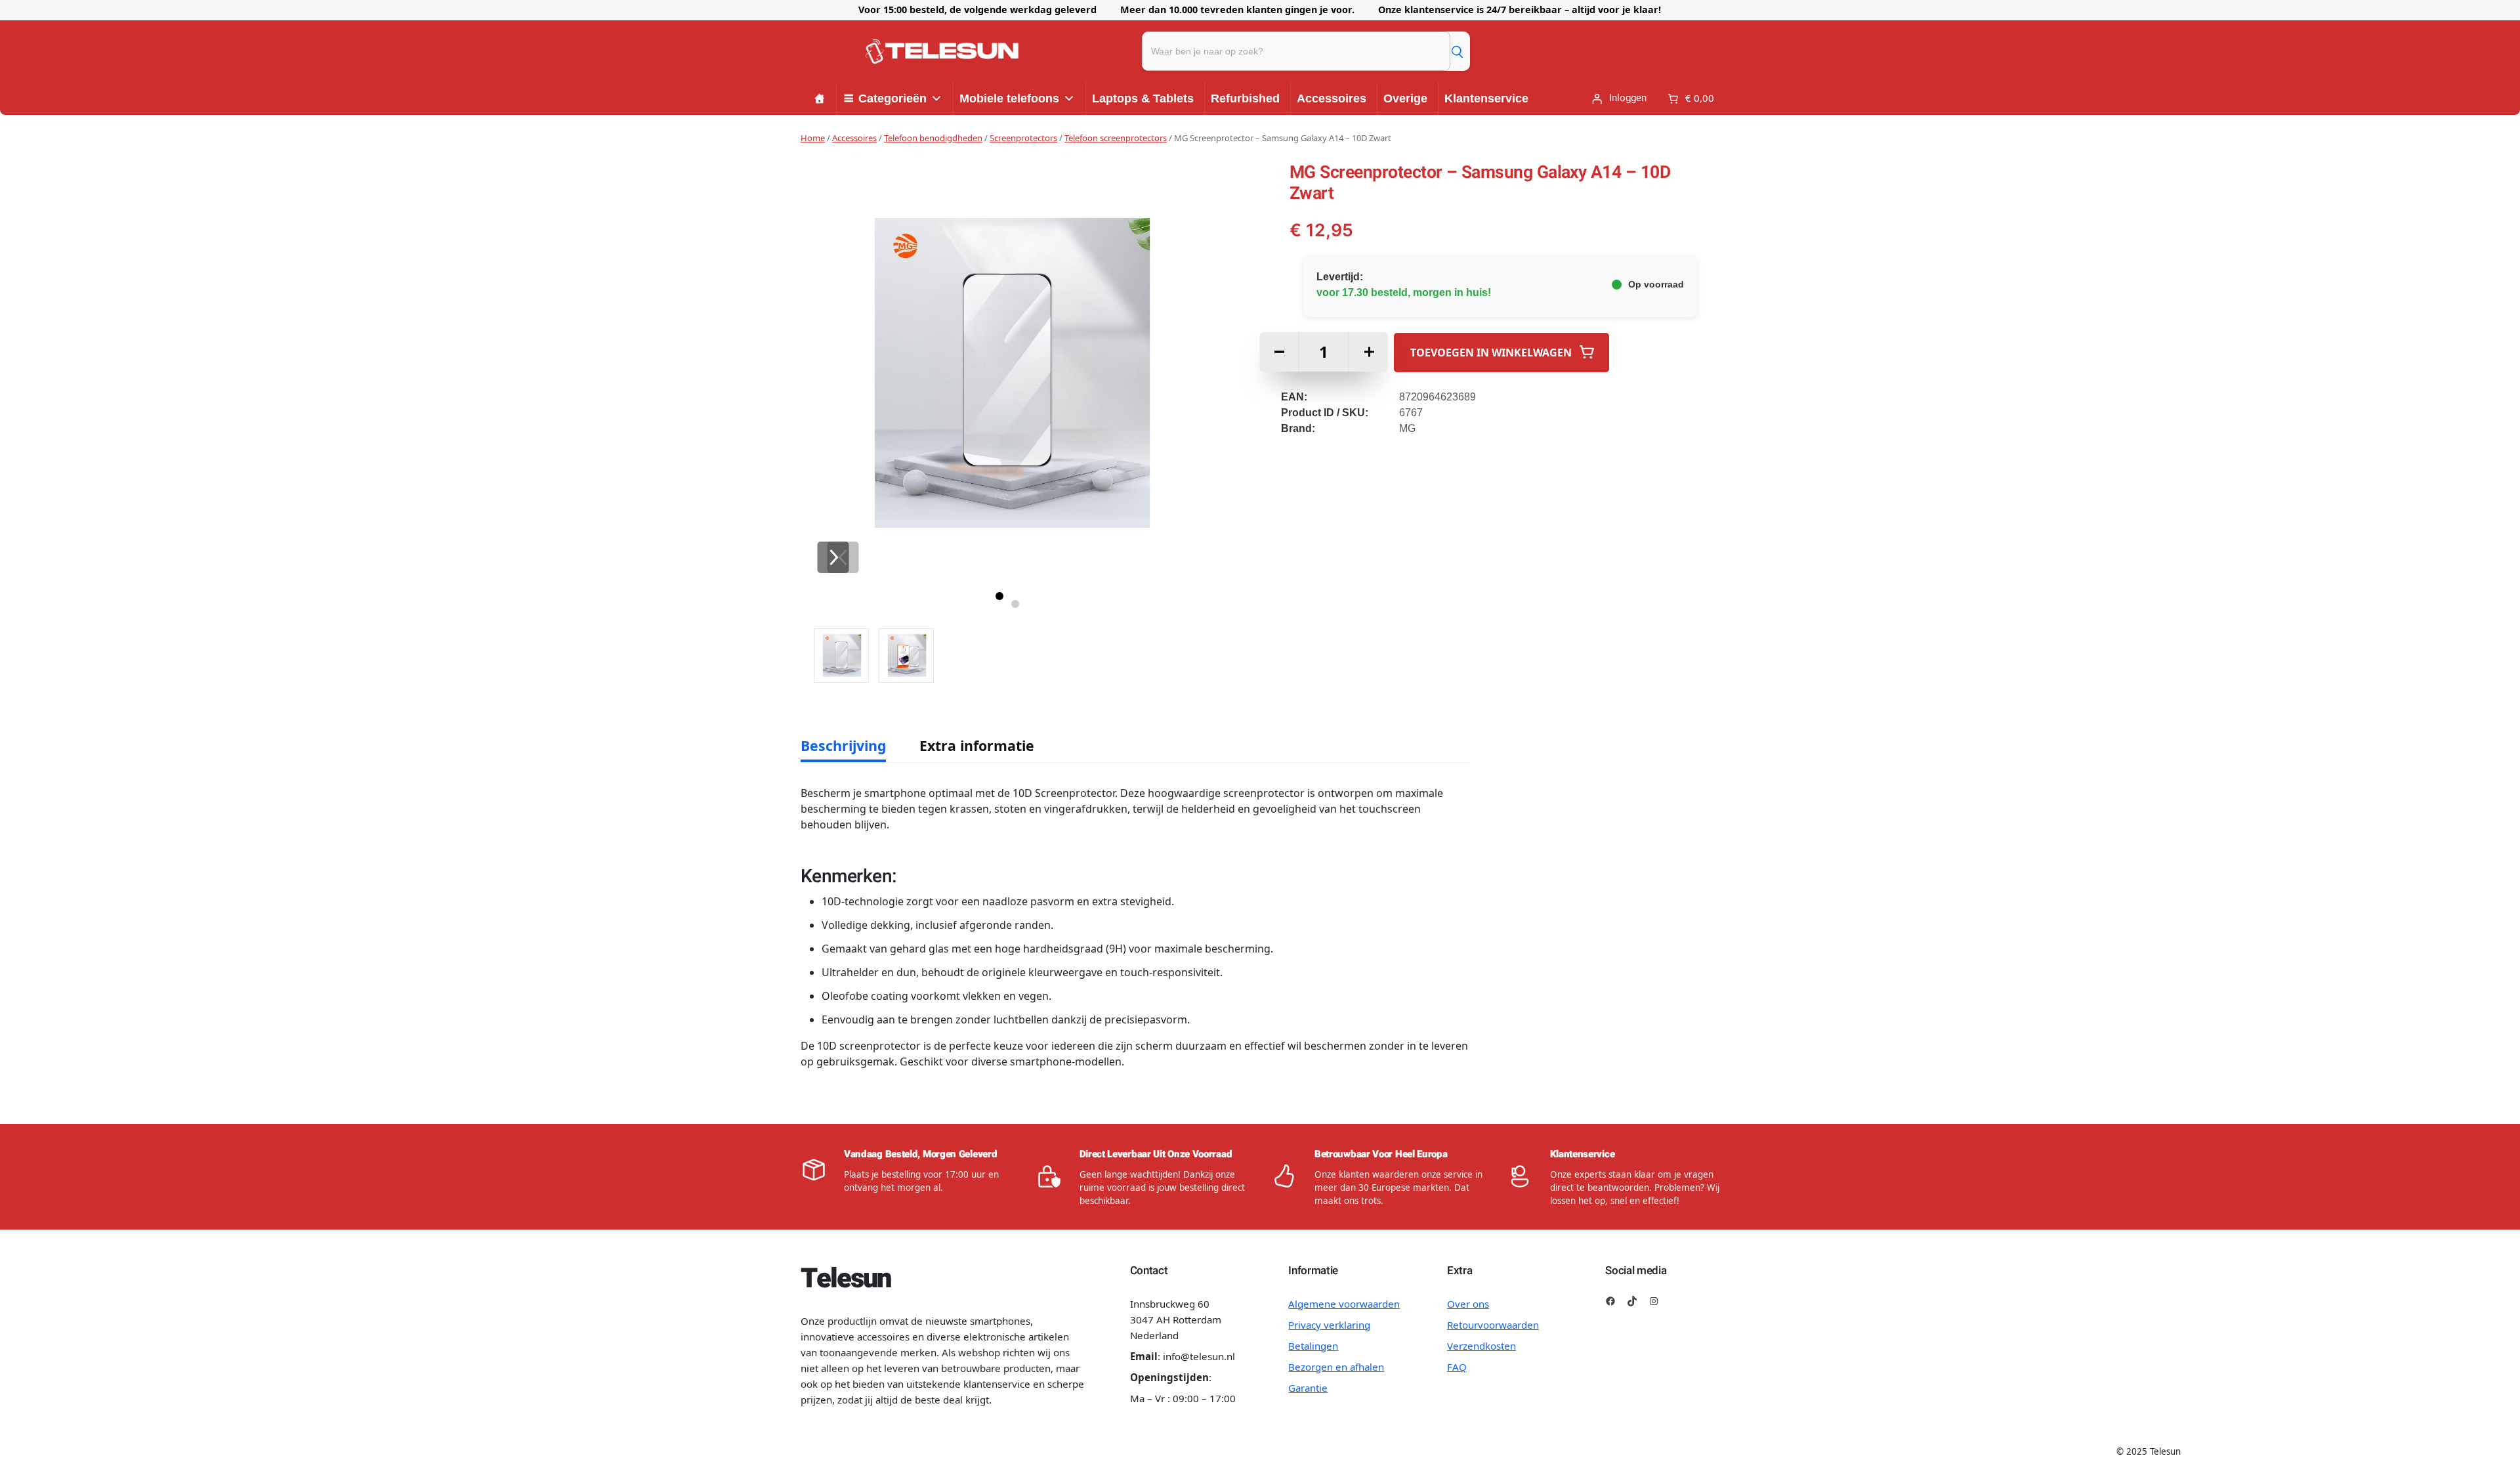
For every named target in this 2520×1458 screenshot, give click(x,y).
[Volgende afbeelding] (833, 557)
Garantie (1308, 1388)
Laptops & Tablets (1143, 98)
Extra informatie (977, 745)
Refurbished (1245, 98)
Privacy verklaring (1329, 1325)
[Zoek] (1457, 51)
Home (813, 138)
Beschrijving (843, 745)
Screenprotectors (1023, 138)
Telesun (845, 1279)
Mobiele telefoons (1009, 98)
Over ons (1468, 1304)
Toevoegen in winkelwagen (1491, 352)
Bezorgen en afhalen (1336, 1367)
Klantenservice (1486, 98)
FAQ (1457, 1367)
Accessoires (1332, 98)
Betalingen (1313, 1346)
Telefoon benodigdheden (933, 138)
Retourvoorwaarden (1493, 1325)
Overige (1405, 98)
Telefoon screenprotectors (1116, 138)
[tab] (843, 746)
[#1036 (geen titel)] (820, 98)
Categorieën (892, 98)
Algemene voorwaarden (1344, 1304)
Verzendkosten (1481, 1346)
